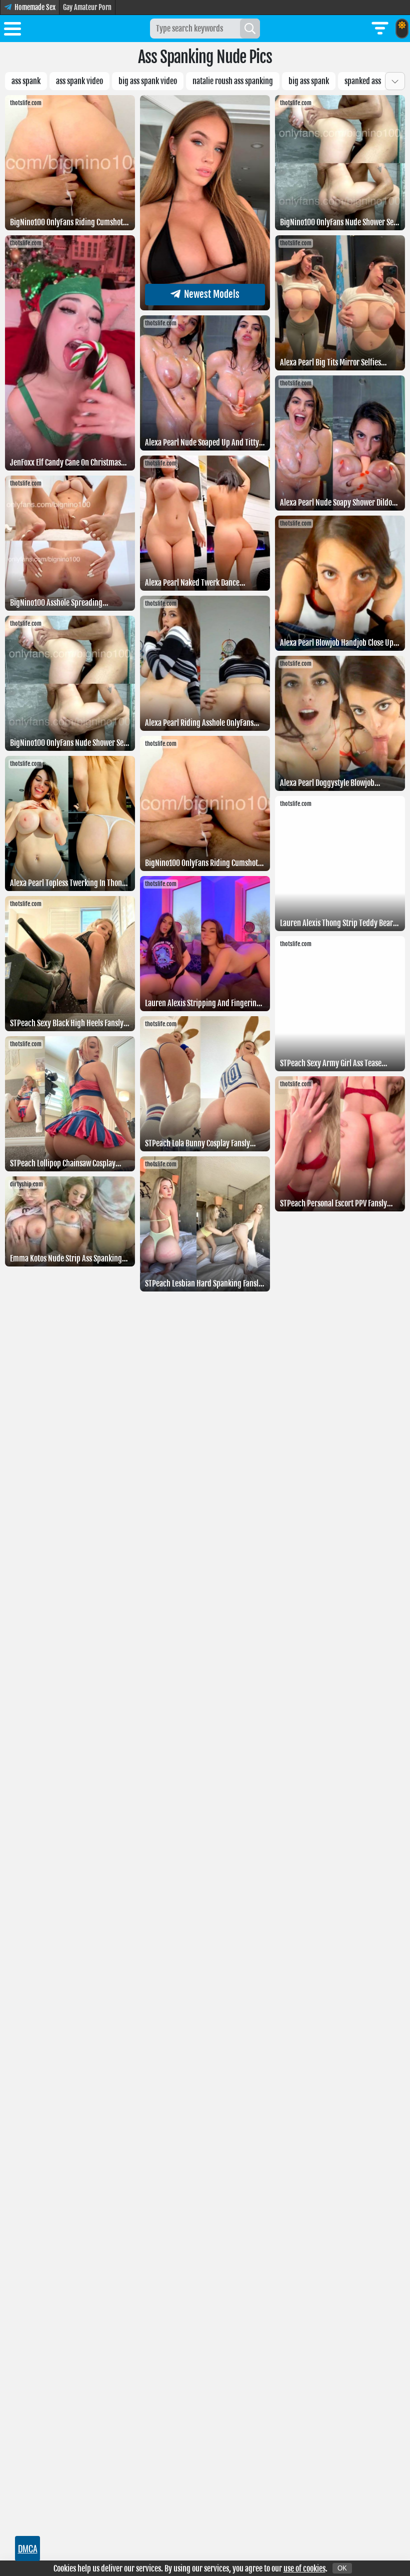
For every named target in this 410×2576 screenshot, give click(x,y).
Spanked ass (363, 81)
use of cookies (304, 2568)
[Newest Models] (205, 307)
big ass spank (309, 81)
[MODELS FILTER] (380, 29)
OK (342, 2568)
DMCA (28, 2548)
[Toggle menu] (12, 31)
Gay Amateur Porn (87, 7)
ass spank (26, 81)
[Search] (250, 29)
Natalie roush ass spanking (233, 81)
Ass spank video (79, 81)
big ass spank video (148, 81)
